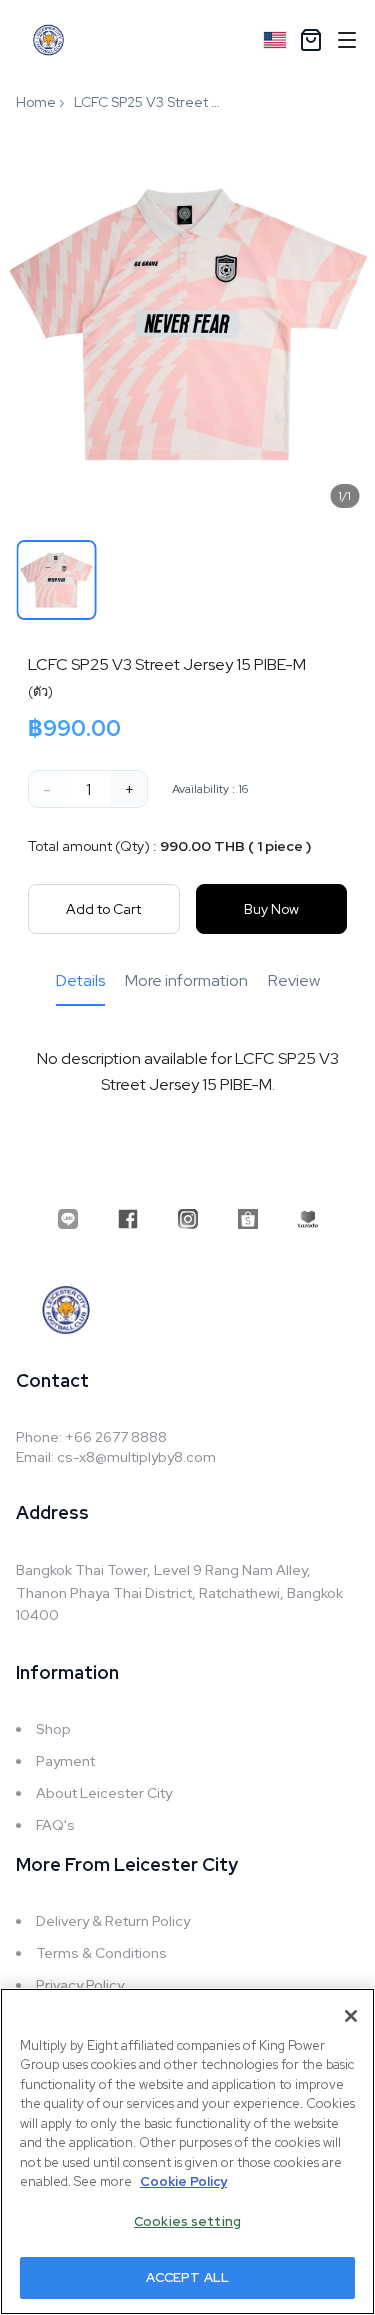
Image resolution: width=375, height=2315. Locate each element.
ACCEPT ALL (187, 2277)
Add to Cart (103, 909)
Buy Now (271, 909)
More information (186, 980)
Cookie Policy (183, 2181)
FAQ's (55, 1825)
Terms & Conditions (101, 1953)
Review (294, 980)
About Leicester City (104, 1793)
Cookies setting (187, 2221)
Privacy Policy (80, 1985)
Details (80, 980)
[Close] (351, 2016)
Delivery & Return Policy (113, 1921)
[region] (187, 2151)
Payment (65, 1761)
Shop (53, 1729)
